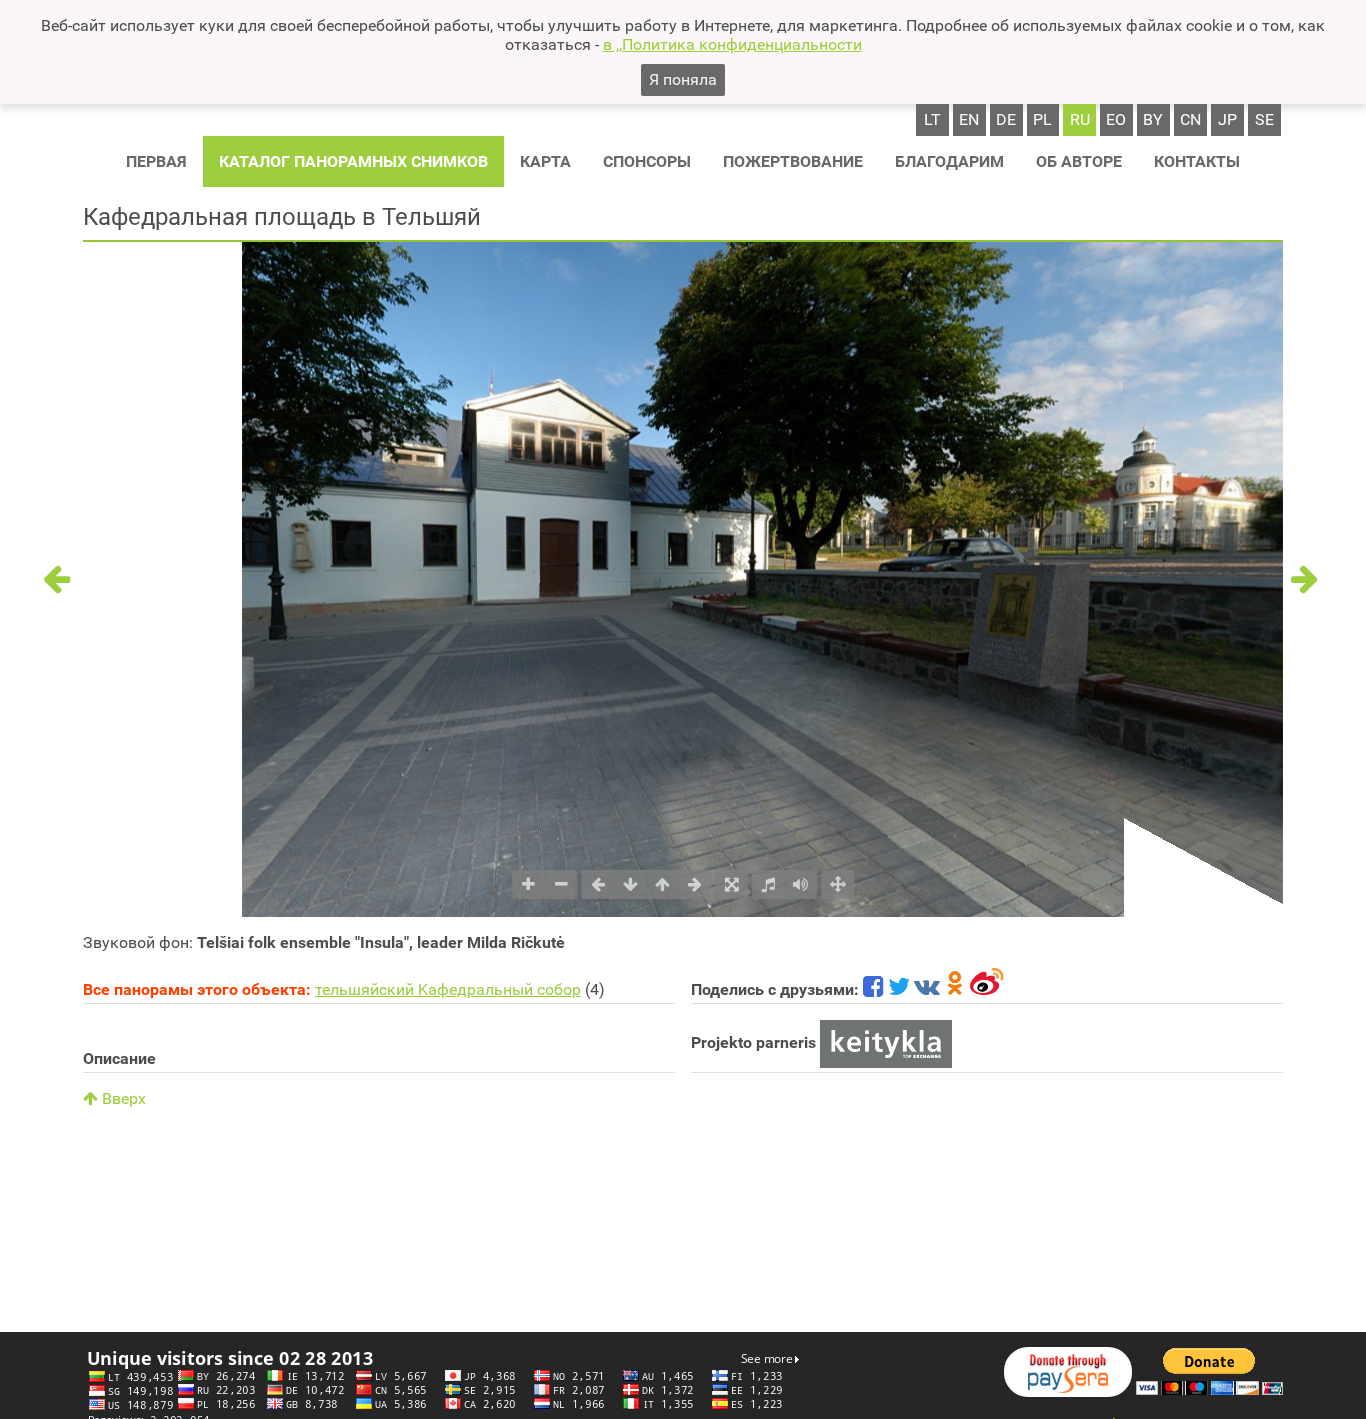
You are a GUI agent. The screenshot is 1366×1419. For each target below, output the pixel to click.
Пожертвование (793, 161)
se (1264, 119)
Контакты (1197, 161)
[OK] (955, 989)
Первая (156, 161)
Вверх (122, 1098)
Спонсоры (647, 161)
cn (1190, 119)
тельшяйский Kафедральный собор (448, 989)
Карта (545, 161)
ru (1080, 119)
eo (1116, 119)
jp (1227, 119)
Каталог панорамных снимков (353, 161)
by (1153, 119)
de (1006, 119)
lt (932, 119)
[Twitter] (899, 989)
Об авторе (1079, 161)
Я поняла (683, 79)
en (969, 119)
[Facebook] (873, 989)
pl (1042, 119)
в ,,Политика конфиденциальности (732, 44)
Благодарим (949, 161)
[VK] (927, 989)
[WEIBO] (987, 989)
